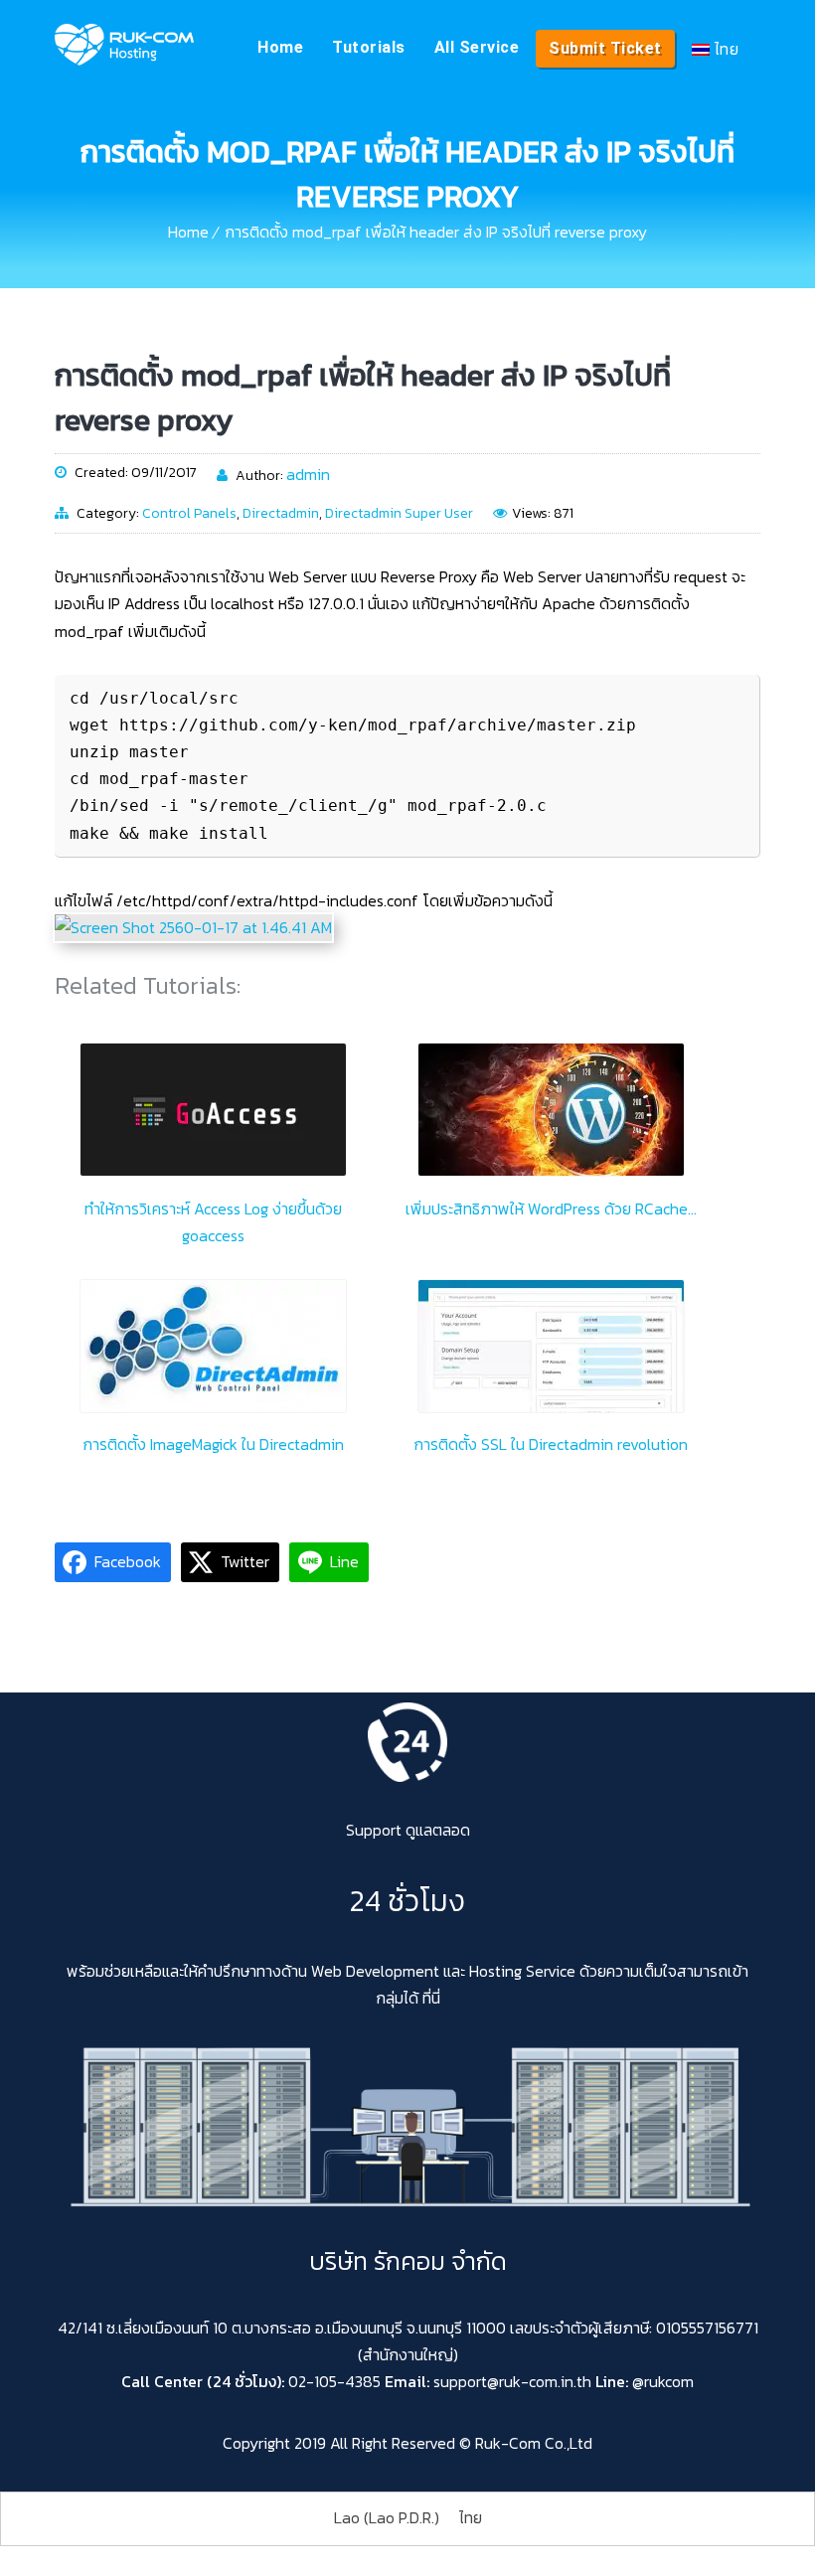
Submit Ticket (605, 48)
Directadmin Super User (399, 513)
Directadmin (281, 513)
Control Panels (189, 513)
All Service (477, 47)
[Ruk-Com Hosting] (124, 45)
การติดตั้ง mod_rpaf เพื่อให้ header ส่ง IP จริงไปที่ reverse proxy (436, 232)
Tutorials (369, 47)
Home (280, 47)
